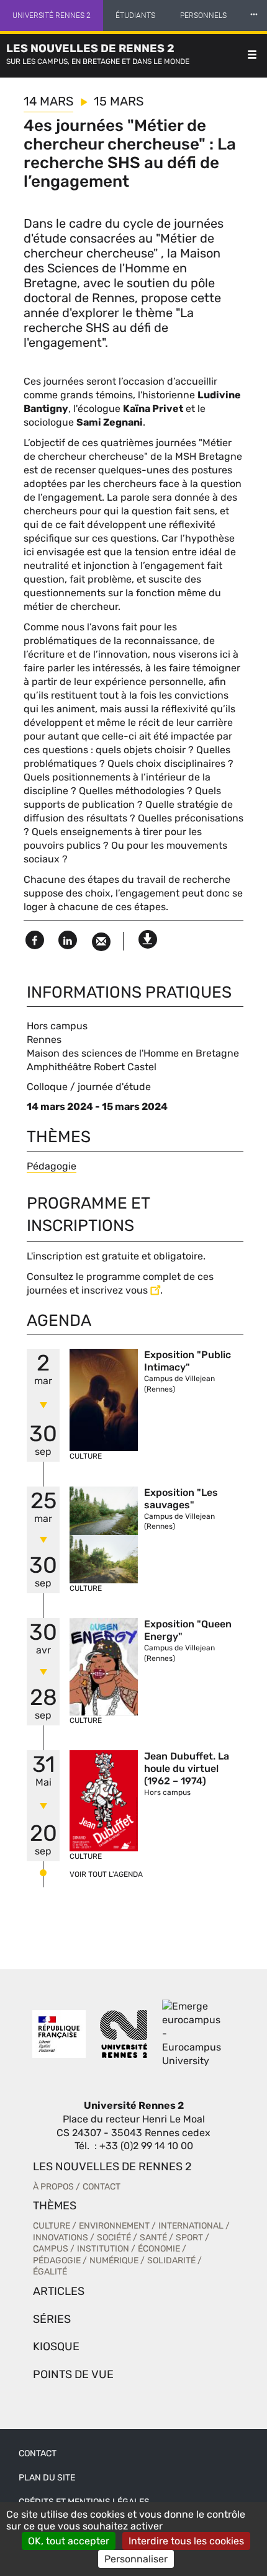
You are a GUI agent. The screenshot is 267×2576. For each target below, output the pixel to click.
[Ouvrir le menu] (252, 56)
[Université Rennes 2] (124, 2034)
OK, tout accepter (69, 2541)
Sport (189, 2238)
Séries (52, 2319)
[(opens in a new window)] (194, 2034)
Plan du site (47, 2478)
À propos (53, 2187)
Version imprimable (148, 936)
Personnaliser (136, 2559)
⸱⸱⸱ (254, 15)
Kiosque (56, 2346)
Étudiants (135, 16)
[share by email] (101, 942)
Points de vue (73, 2374)
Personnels (203, 16)
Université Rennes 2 (52, 16)
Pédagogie (52, 1166)
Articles (59, 2291)
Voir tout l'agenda (106, 1874)
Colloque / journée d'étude (89, 1087)
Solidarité (171, 2261)
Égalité (50, 2272)
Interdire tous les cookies (186, 2541)
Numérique (114, 2261)
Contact (102, 2187)
